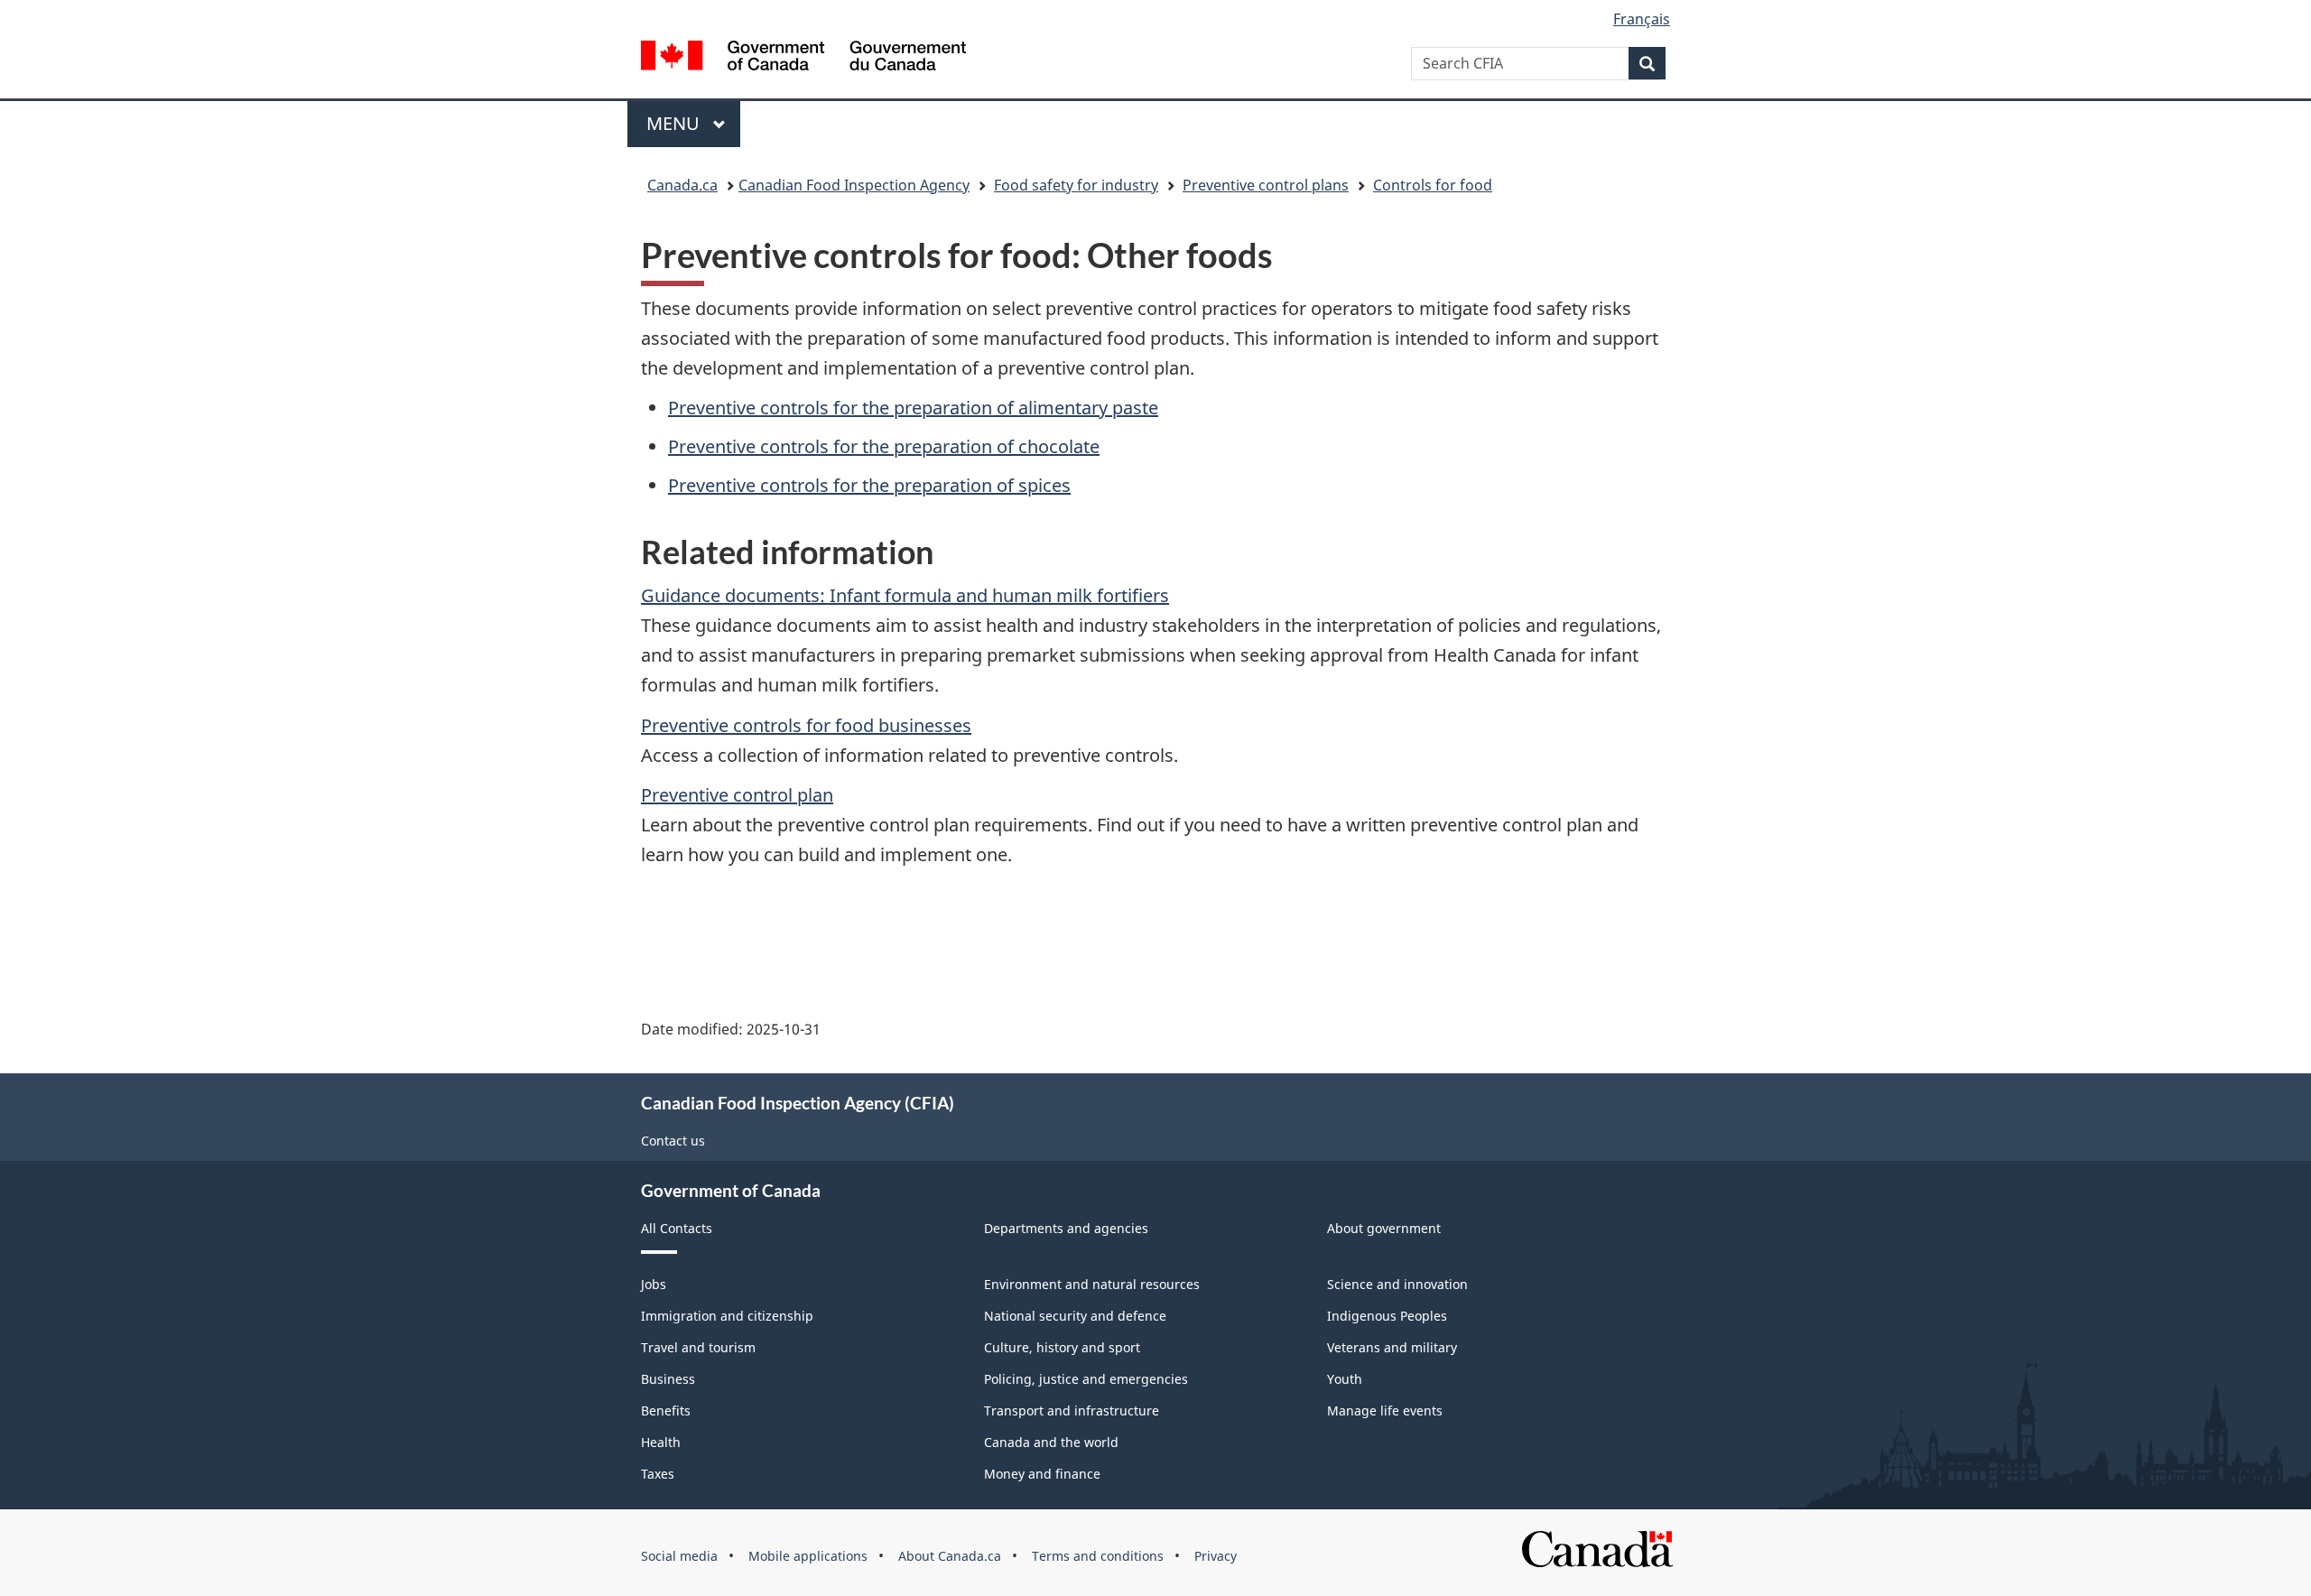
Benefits (666, 1410)
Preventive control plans (1266, 185)
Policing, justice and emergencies (1086, 1379)
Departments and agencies (1066, 1228)
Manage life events (1385, 1410)
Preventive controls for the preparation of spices (869, 485)
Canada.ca (682, 185)
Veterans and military (1392, 1347)
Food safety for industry (1076, 185)
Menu (675, 123)
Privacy (1216, 1556)
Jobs (654, 1284)
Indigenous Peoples (1387, 1316)
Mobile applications (808, 1556)
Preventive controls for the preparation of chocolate (884, 446)
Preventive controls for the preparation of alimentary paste (913, 408)
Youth (1345, 1379)
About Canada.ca (950, 1556)
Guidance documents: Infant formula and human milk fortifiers (905, 595)
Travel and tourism (698, 1347)
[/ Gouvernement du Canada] (803, 58)
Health (661, 1442)
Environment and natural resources (1092, 1284)
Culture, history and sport (1062, 1347)
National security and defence (1075, 1316)
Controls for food (1433, 185)
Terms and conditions (1098, 1556)
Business (668, 1379)
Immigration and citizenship (727, 1316)
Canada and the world (1051, 1442)
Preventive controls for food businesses (806, 725)
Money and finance (1042, 1474)
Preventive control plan (737, 795)
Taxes (658, 1474)
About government (1384, 1228)
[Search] (1647, 63)
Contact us (673, 1141)
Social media (679, 1556)
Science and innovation (1397, 1284)
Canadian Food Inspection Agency (854, 185)
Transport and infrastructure (1072, 1410)
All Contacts (677, 1228)
